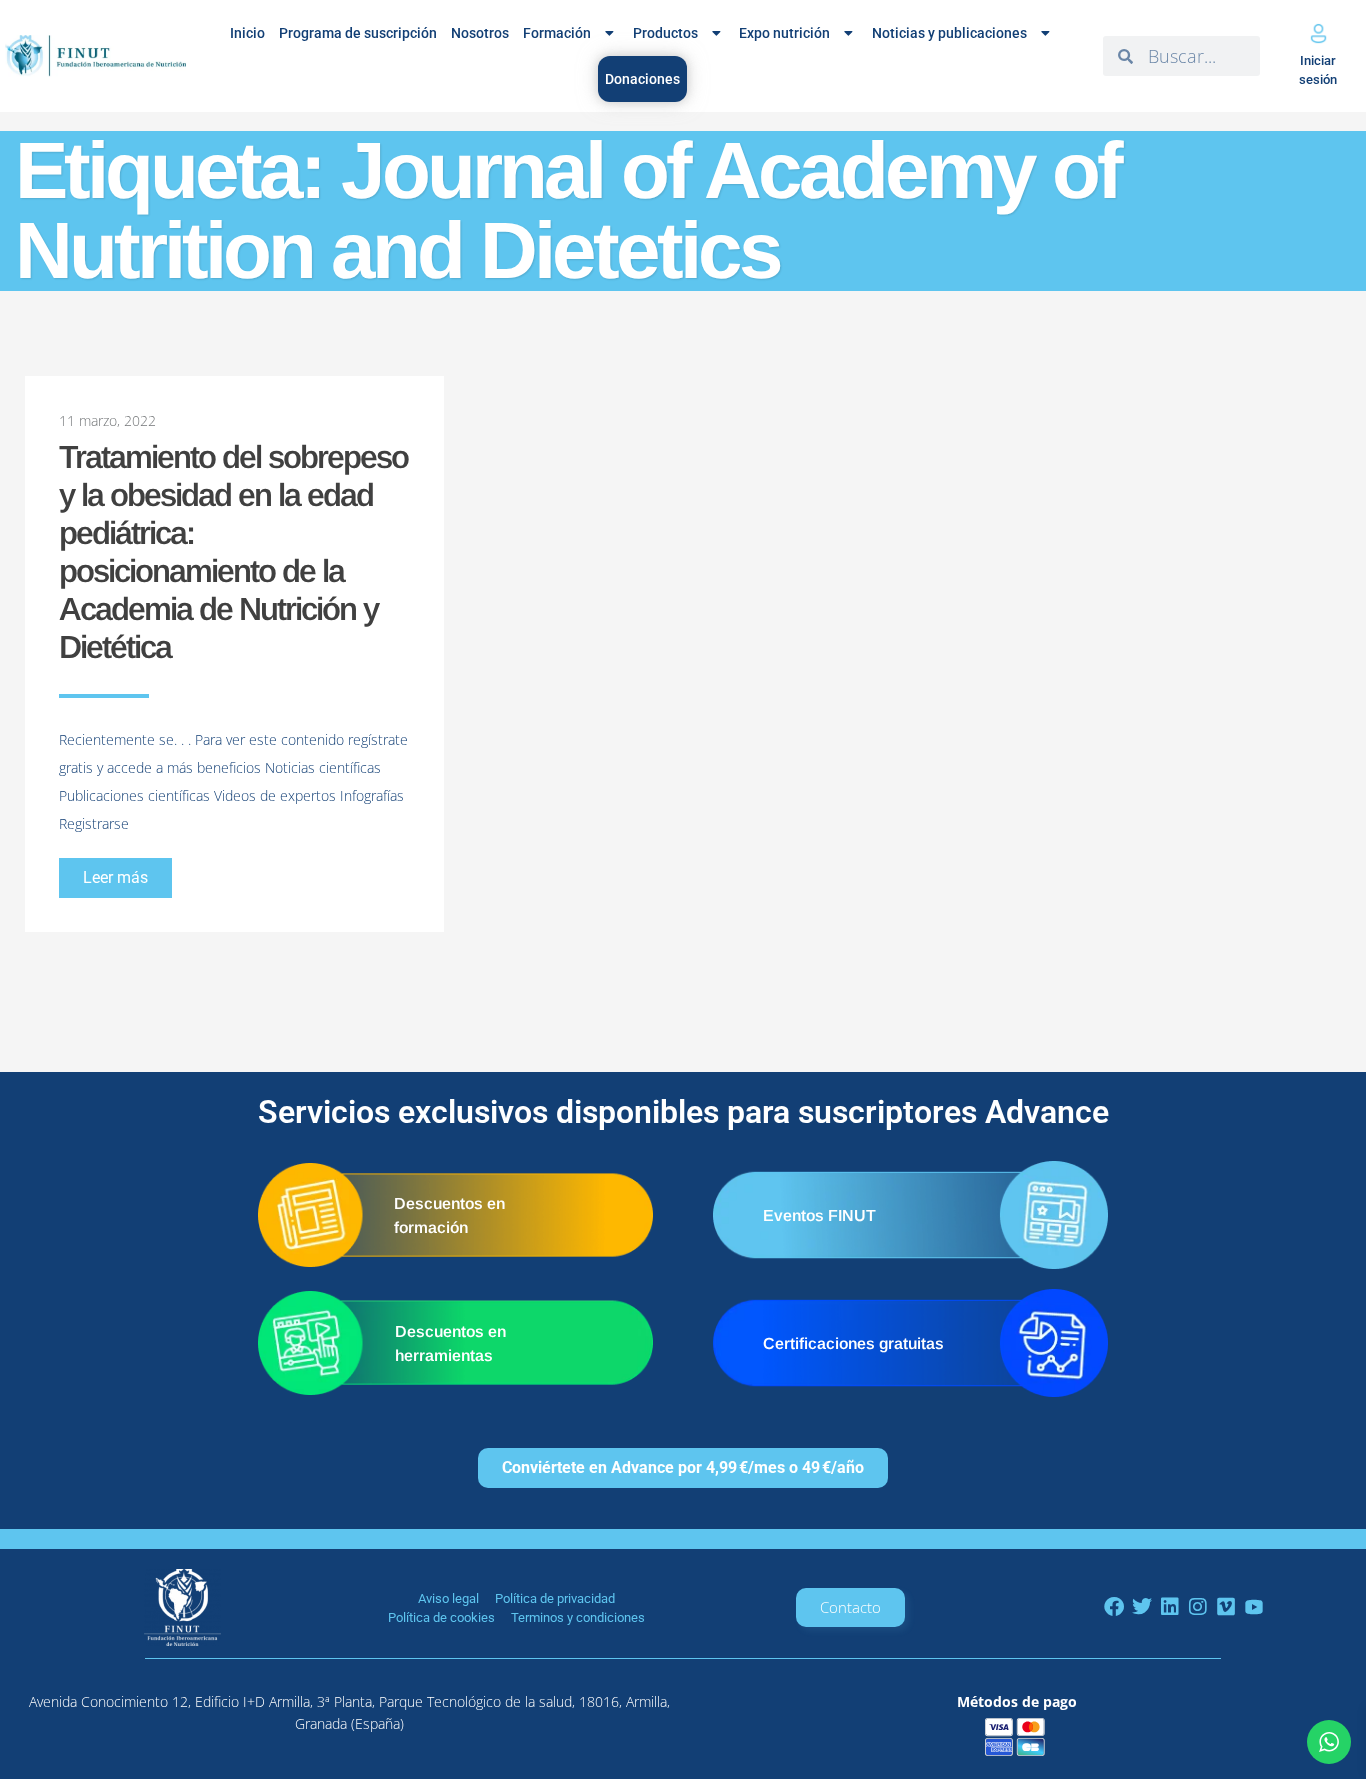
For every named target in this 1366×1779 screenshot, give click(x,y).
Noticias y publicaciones (949, 33)
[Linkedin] (1170, 1607)
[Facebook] (1114, 1607)
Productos (665, 33)
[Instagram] (1198, 1607)
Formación (557, 33)
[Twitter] (1142, 1607)
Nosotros (480, 33)
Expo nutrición (784, 33)
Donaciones (642, 79)
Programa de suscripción (358, 33)
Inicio (247, 33)
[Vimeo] (1226, 1607)
